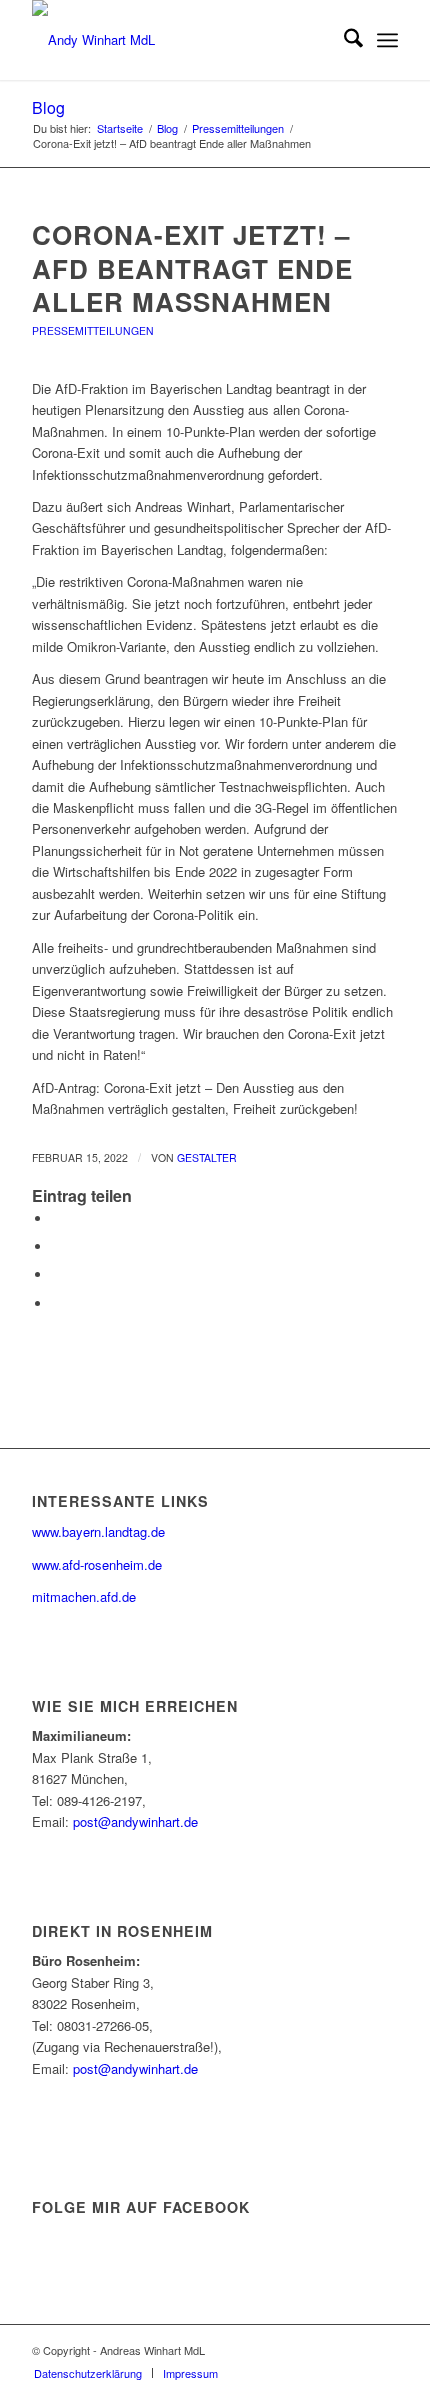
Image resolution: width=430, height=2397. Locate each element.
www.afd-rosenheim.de (97, 1564)
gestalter (207, 1157)
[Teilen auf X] (57, 1246)
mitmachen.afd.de (84, 1596)
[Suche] (343, 40)
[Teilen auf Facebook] (57, 1218)
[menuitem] (343, 40)
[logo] (178, 40)
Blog (48, 107)
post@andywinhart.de (135, 1821)
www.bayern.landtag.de (98, 1531)
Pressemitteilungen (93, 330)
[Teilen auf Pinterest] (57, 1274)
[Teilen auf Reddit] (57, 1303)
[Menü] (387, 40)
